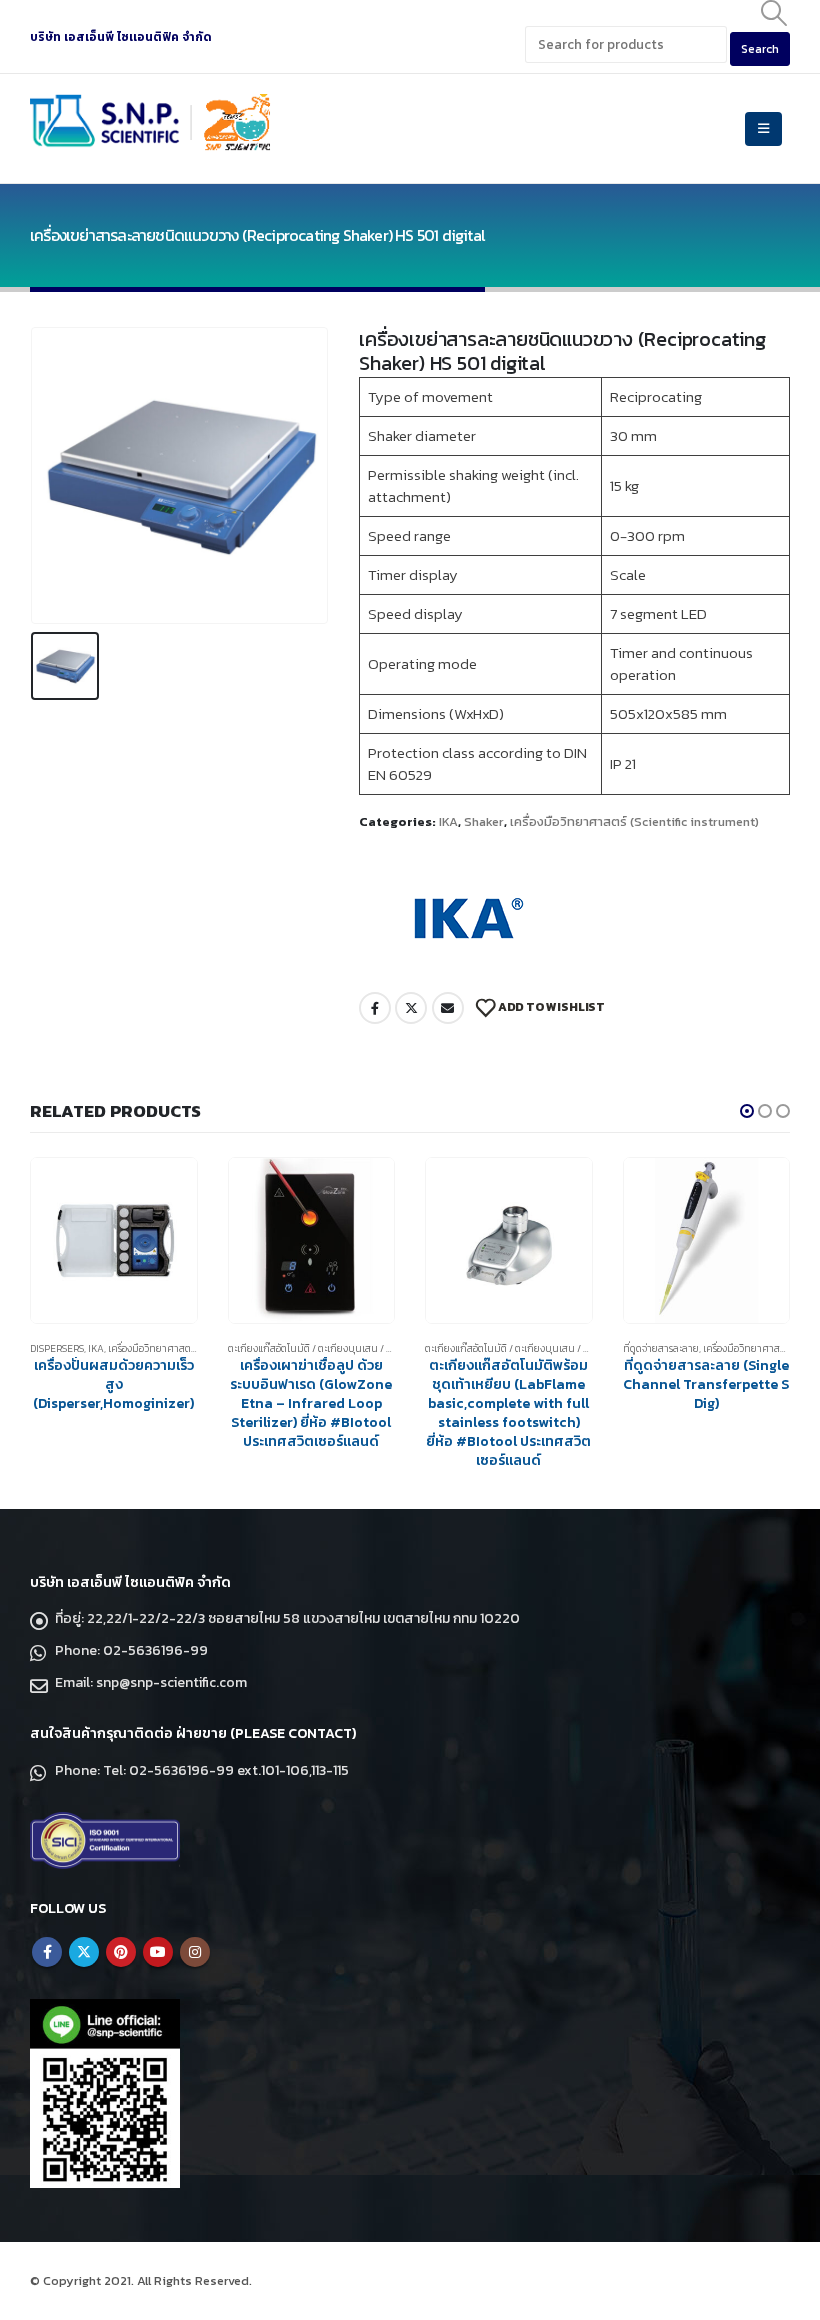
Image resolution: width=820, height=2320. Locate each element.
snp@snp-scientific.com (171, 1682)
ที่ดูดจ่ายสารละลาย (661, 1348)
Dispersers (57, 1348)
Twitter (411, 1008)
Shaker (484, 821)
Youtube (158, 1952)
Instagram (195, 1952)
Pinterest (121, 1952)
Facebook (375, 1008)
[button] (747, 1111)
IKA (448, 821)
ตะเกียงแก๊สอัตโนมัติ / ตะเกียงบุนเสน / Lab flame (334, 1348)
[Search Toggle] (774, 13)
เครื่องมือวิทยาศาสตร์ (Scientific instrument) (634, 821)
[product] (114, 1241)
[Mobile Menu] (763, 129)
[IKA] (464, 918)
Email (448, 1008)
